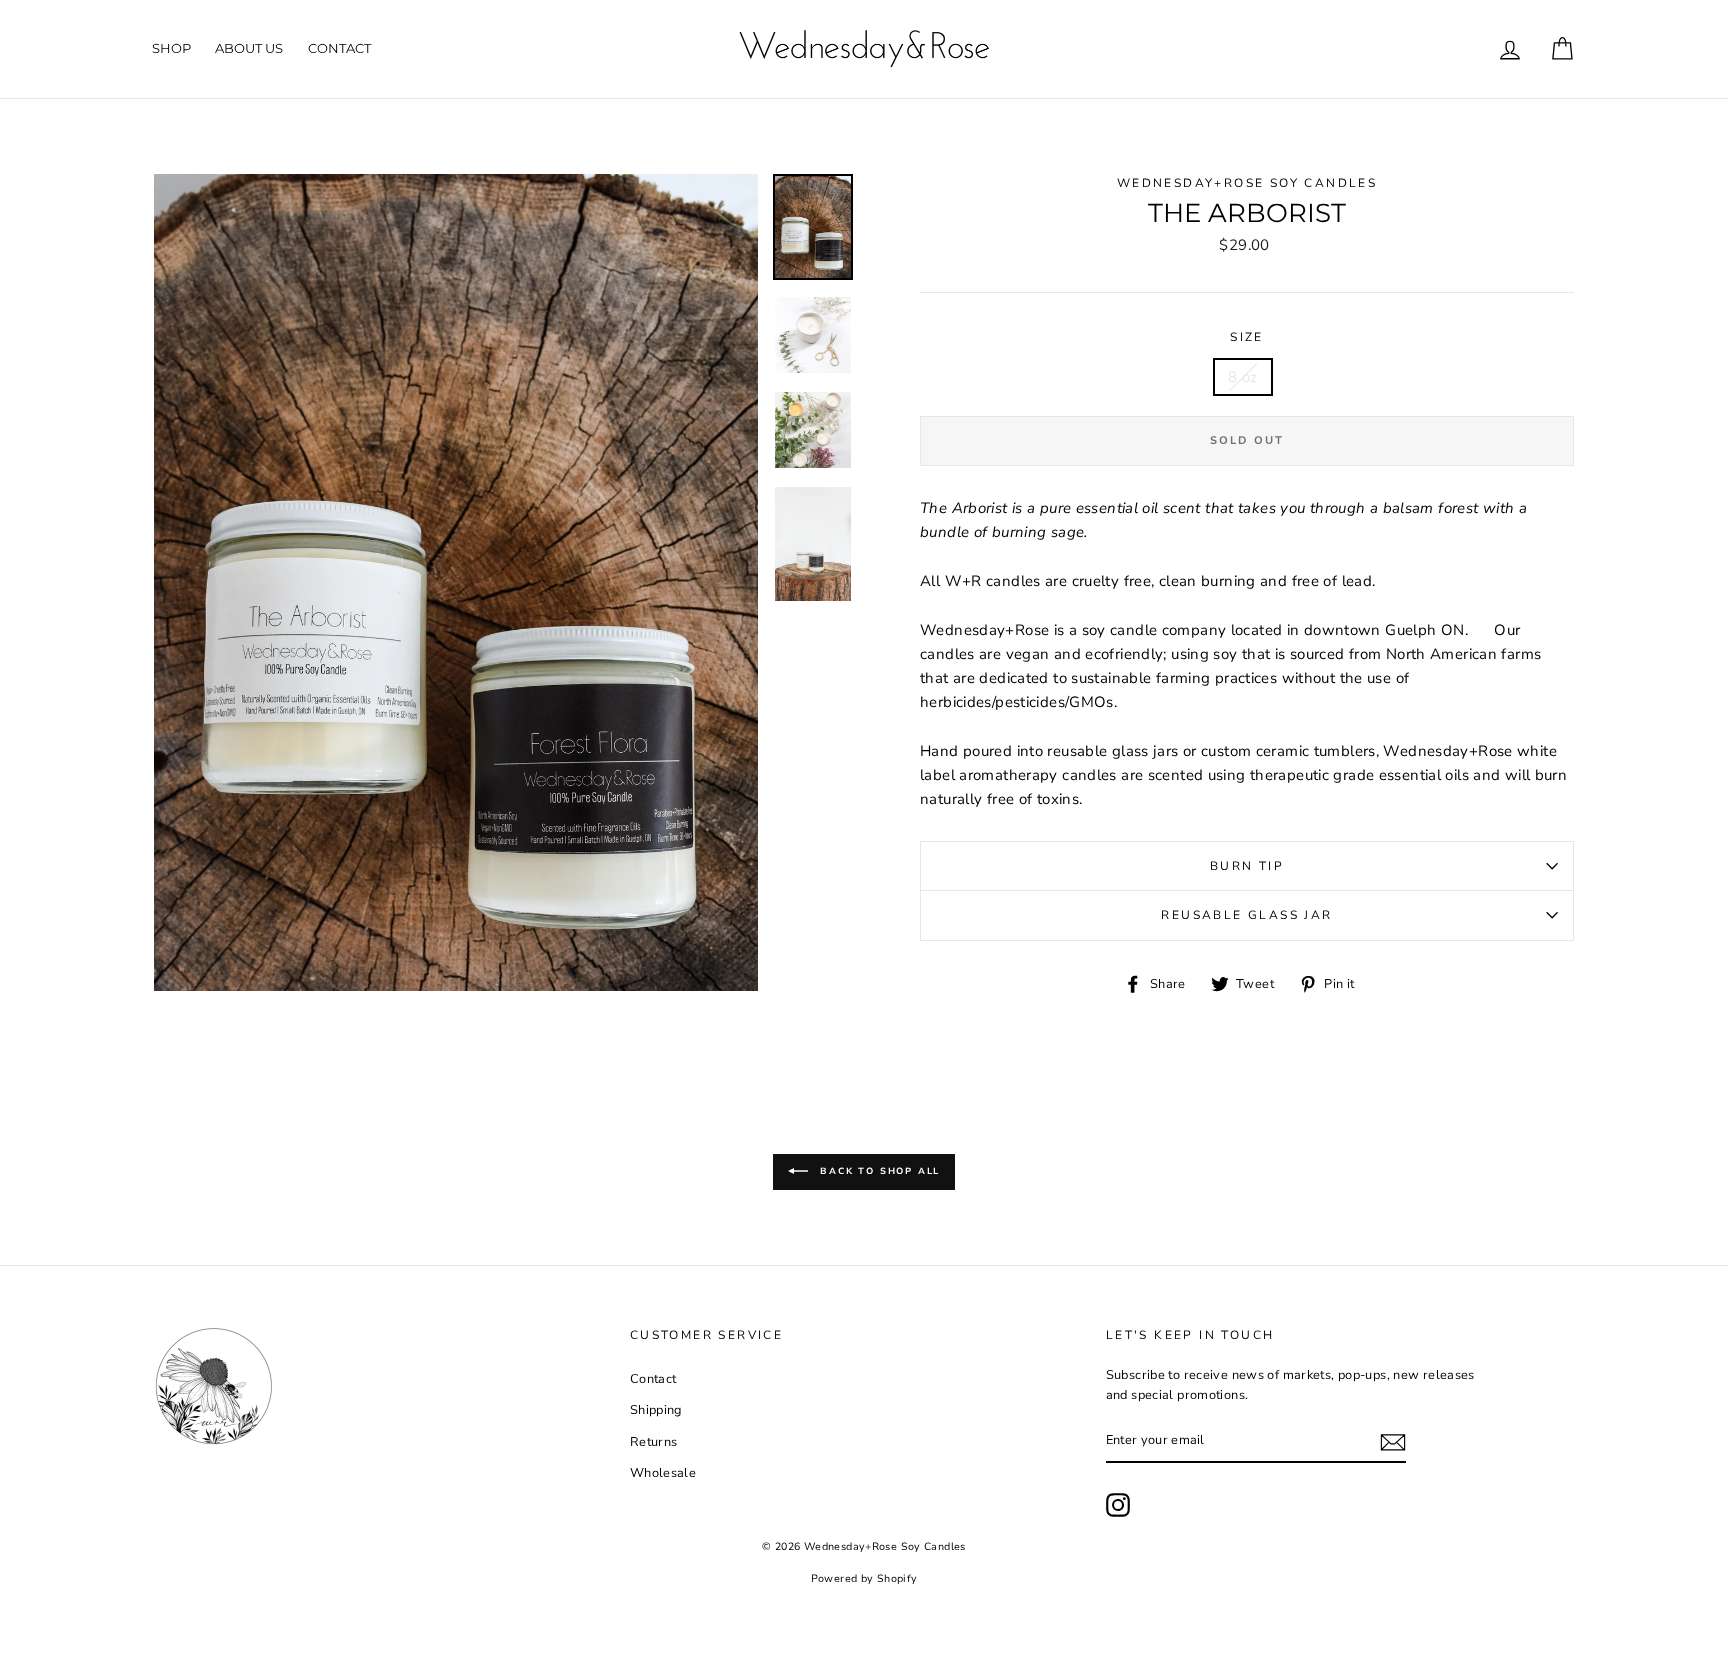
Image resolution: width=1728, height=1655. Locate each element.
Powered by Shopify (864, 1578)
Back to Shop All (878, 1171)
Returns (654, 1442)
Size (1247, 337)
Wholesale (663, 1473)
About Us (249, 48)
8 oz (1243, 377)
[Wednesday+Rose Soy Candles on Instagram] (1118, 1505)
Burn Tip (1247, 866)
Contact (339, 48)
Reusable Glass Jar (1246, 915)
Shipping (656, 1410)
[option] (456, 582)
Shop (171, 48)
